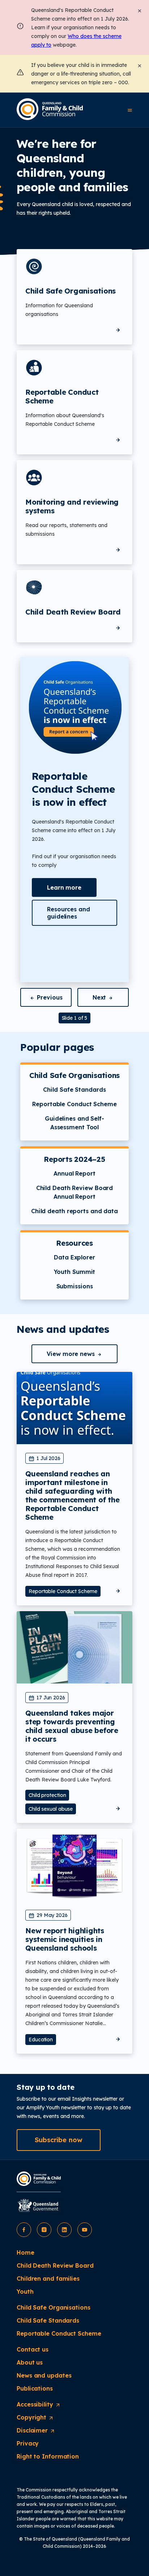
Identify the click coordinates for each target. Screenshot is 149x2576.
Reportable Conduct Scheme (62, 396)
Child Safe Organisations (71, 291)
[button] (64, 887)
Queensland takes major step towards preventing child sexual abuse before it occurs (72, 1726)
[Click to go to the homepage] (50, 109)
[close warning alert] (140, 65)
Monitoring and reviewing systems (72, 506)
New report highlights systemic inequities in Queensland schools (65, 1939)
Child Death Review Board (73, 612)
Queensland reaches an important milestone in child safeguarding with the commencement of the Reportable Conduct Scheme (72, 1495)
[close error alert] (140, 10)
